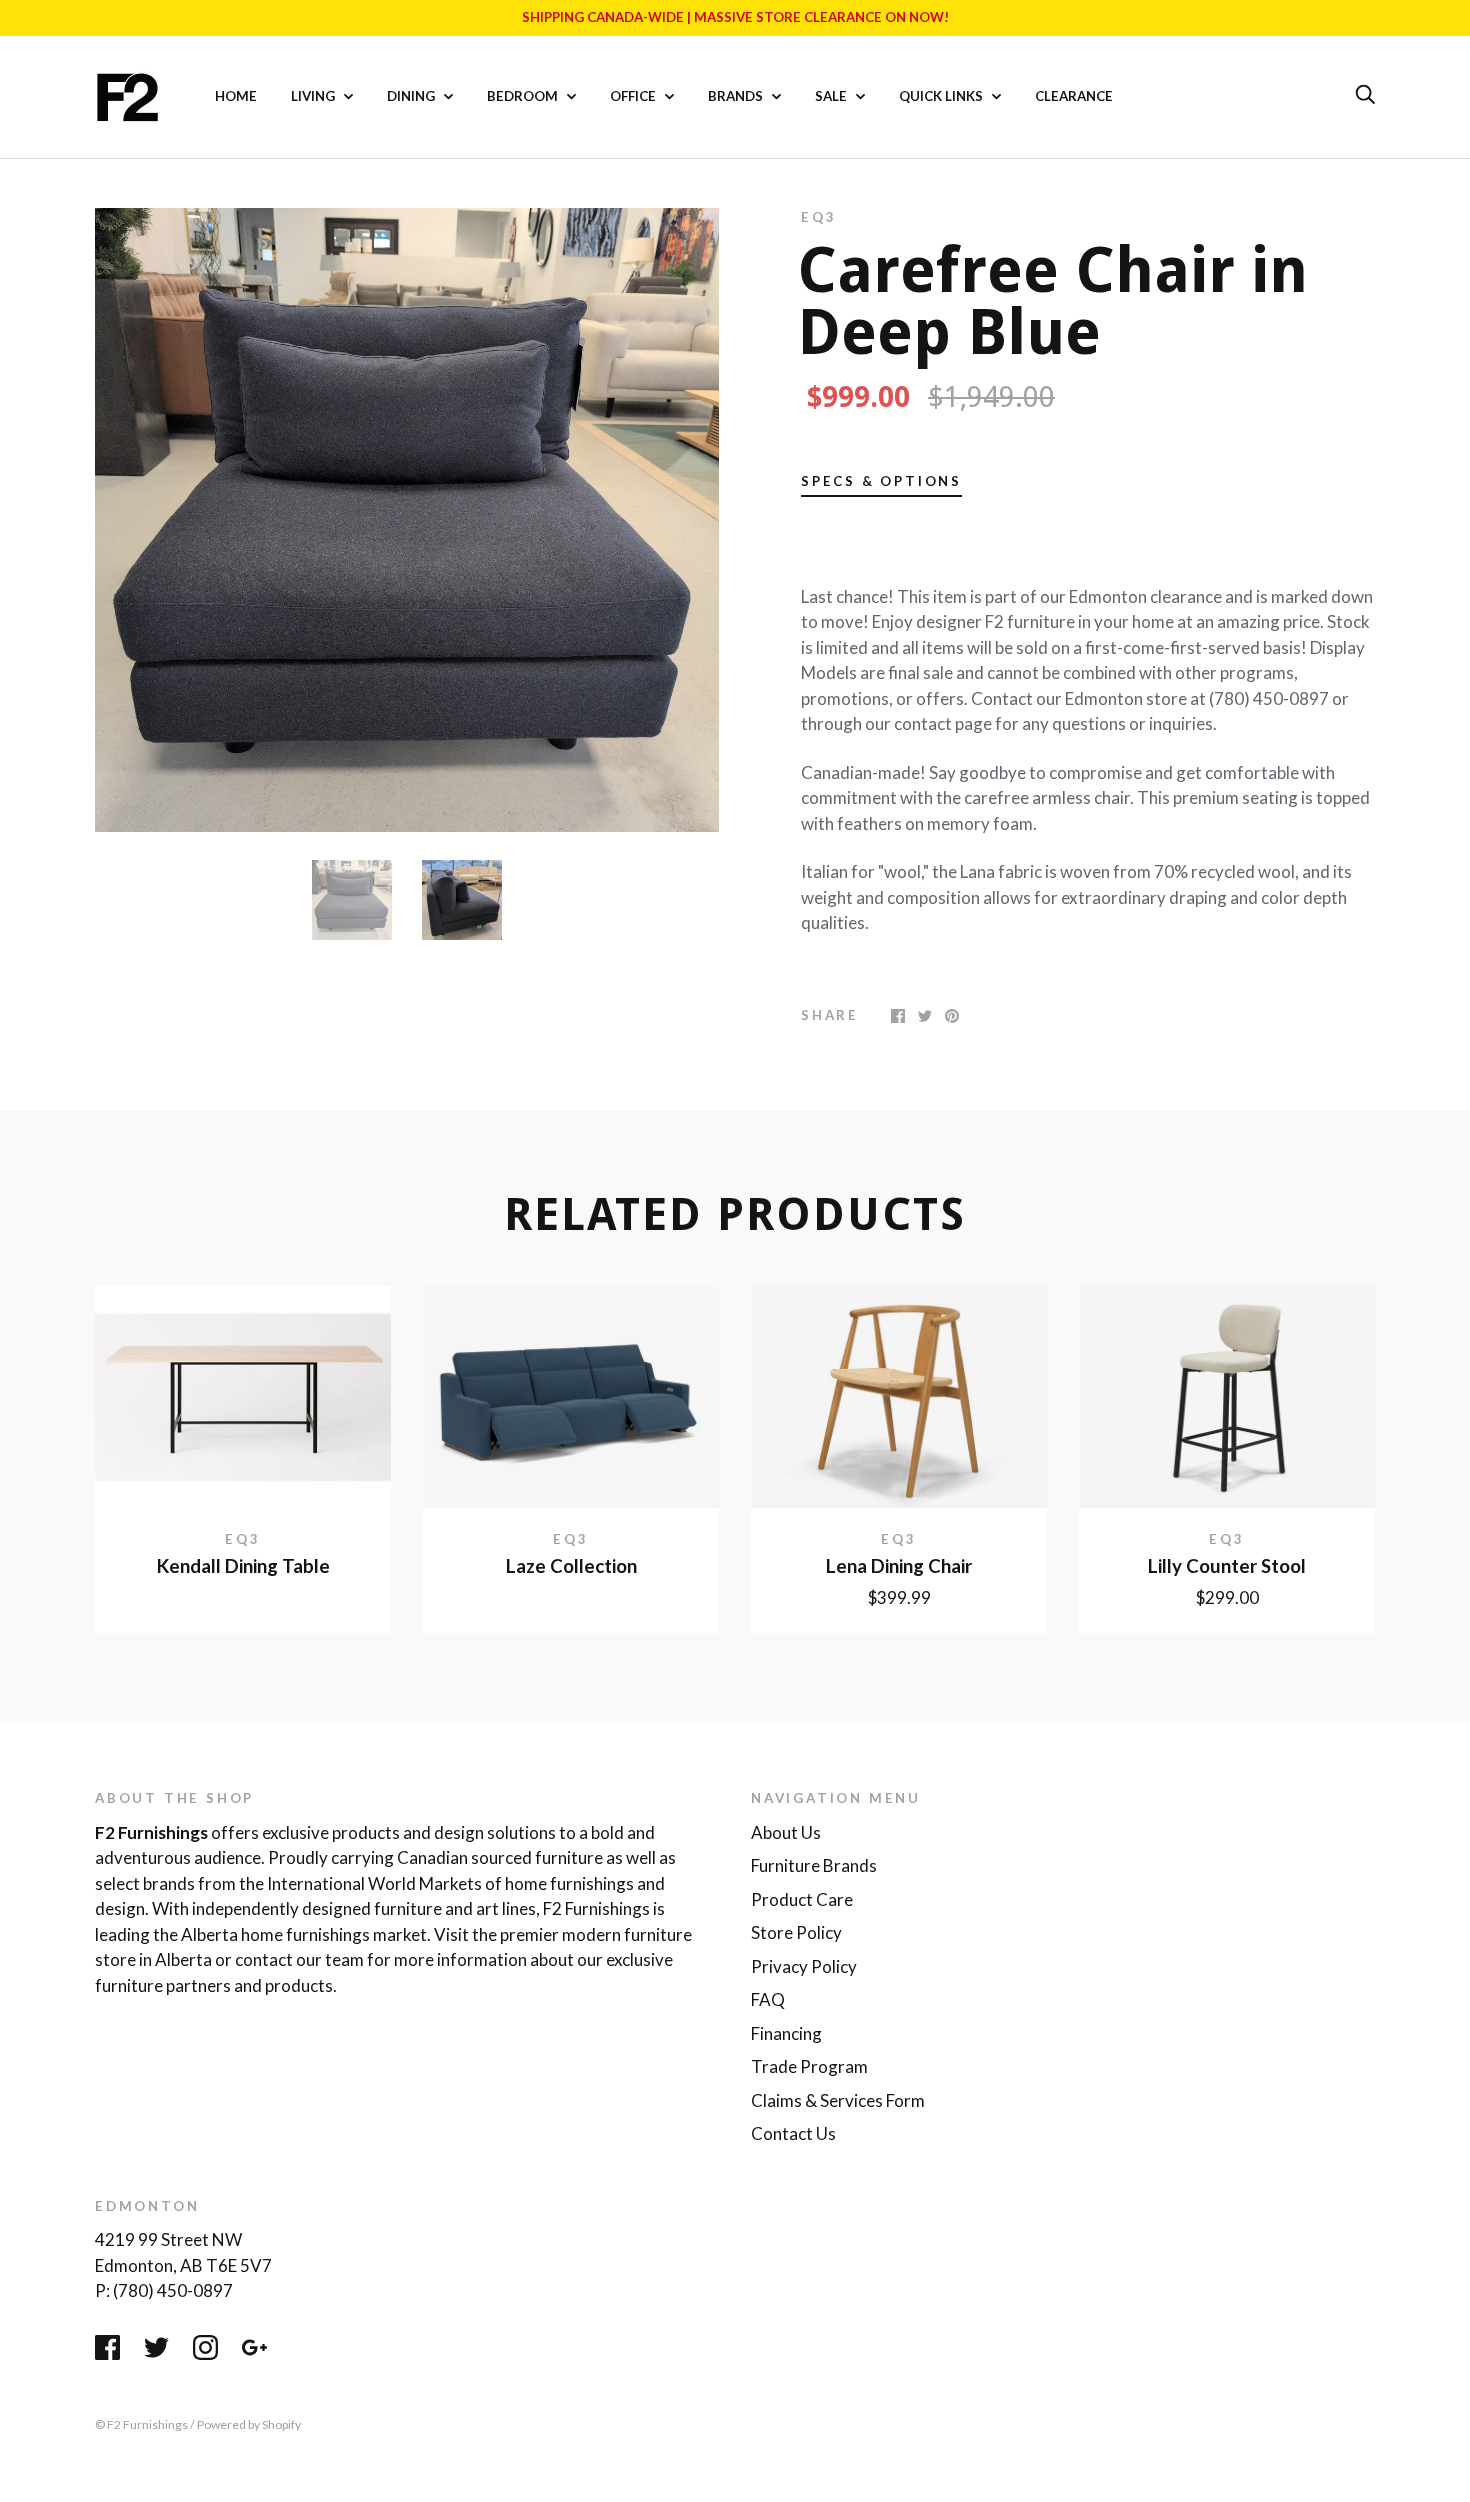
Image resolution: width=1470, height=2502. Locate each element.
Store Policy (796, 1932)
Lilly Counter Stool (1227, 1566)
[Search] (1365, 95)
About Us (786, 1832)
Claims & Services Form (838, 2100)
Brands (737, 96)
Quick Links (942, 96)
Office (634, 96)
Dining (412, 96)
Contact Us (793, 2133)
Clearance (1074, 96)
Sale (832, 96)
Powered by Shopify (249, 2424)
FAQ (768, 1999)
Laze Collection (571, 1566)
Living (314, 96)
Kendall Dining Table (243, 1566)
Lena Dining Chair (899, 1566)
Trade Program (809, 2066)
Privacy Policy (804, 1966)
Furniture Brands (814, 1865)
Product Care (802, 1899)
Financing (786, 2033)
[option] (407, 520)
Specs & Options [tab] (881, 481)
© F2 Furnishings (141, 2424)
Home (236, 96)
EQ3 (818, 217)
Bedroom (524, 96)
